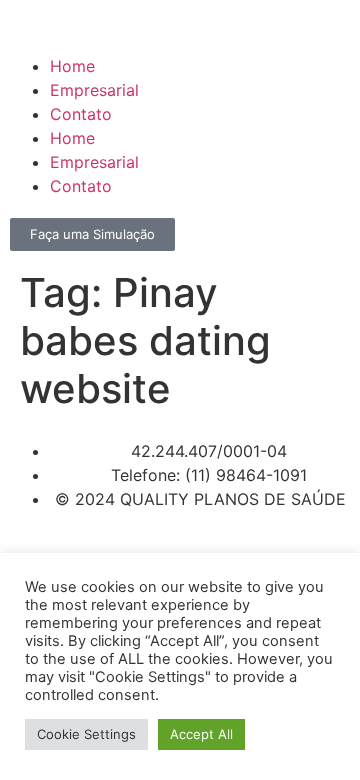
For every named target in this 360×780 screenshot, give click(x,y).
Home (72, 66)
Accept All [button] (201, 734)
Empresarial (94, 90)
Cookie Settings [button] (86, 734)
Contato (81, 114)
